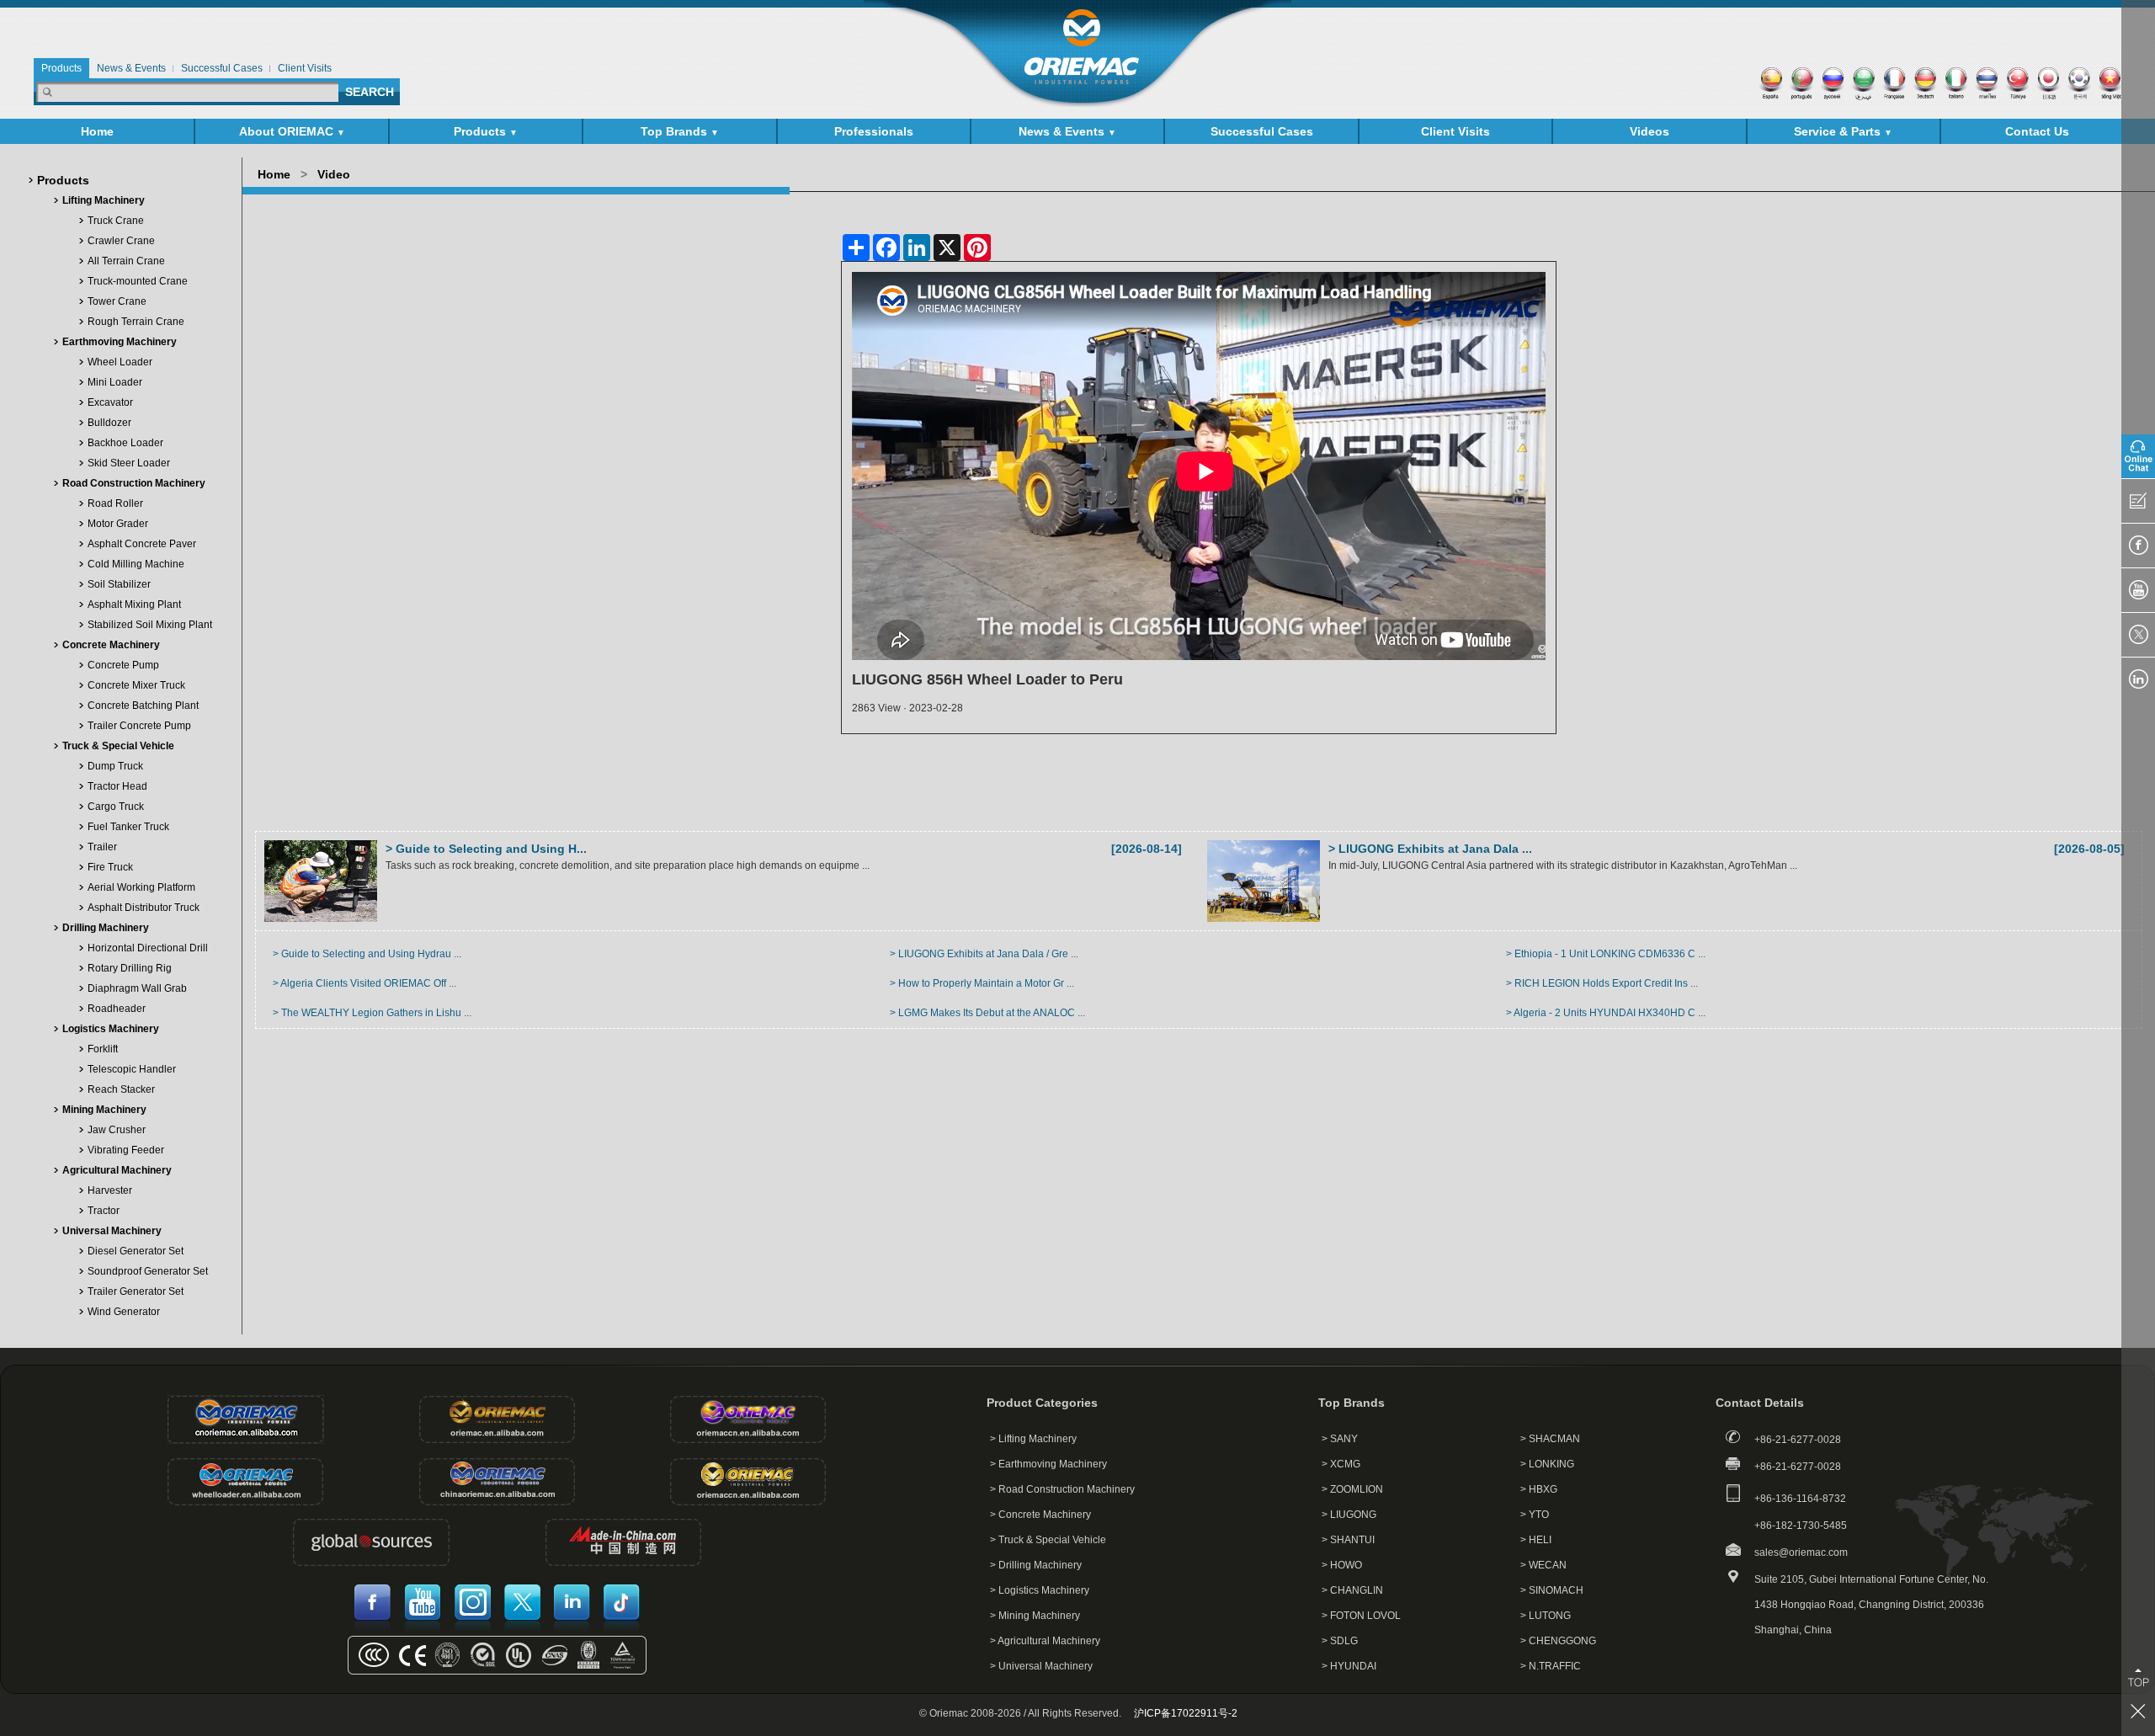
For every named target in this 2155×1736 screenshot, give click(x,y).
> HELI (1536, 1540)
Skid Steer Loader (129, 463)
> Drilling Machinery (1036, 1565)
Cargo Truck (116, 807)
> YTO (1535, 1515)
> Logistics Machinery (1040, 1590)
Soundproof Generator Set (148, 1271)
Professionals (874, 131)
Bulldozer (109, 423)
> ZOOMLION (1352, 1489)
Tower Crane (117, 301)
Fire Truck (110, 867)
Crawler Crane (121, 241)
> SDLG (1340, 1641)
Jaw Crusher (117, 1130)
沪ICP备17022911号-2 (1186, 1713)
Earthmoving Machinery (120, 342)
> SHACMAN (1550, 1439)
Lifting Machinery (104, 200)
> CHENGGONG (1558, 1641)
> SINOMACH (1552, 1590)
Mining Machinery (104, 1110)
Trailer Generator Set (136, 1291)
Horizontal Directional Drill (148, 948)
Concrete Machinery (111, 645)
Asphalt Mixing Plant (134, 604)
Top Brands (680, 131)
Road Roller (115, 503)
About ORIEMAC (292, 131)
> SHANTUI (1348, 1540)
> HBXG (1539, 1489)
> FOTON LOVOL (1361, 1616)
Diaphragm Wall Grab (137, 988)
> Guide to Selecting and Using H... (486, 849)
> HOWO (1342, 1565)
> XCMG (1341, 1464)
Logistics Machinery (111, 1029)
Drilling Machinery (106, 928)
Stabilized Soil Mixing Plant (150, 625)
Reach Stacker (121, 1089)
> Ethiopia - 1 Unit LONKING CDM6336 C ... (1606, 954)
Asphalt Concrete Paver (142, 544)
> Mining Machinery (1035, 1616)
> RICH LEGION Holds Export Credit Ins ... (1602, 983)
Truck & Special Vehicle (118, 746)
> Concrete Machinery (1040, 1515)
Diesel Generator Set (136, 1251)
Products (486, 131)
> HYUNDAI (1349, 1666)
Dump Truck (115, 766)
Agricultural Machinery (117, 1170)
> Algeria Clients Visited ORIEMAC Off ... (364, 983)
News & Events (1067, 131)
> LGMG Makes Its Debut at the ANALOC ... (987, 1013)
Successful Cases (1262, 131)
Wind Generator (124, 1312)
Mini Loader (115, 382)
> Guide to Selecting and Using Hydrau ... (367, 954)
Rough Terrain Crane (136, 322)
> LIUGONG (1349, 1515)
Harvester (110, 1190)
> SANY (1340, 1439)
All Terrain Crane (126, 261)
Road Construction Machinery (134, 483)
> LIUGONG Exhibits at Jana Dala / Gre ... (984, 954)
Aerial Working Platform (141, 887)
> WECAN (1543, 1565)
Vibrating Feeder (126, 1150)
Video (334, 174)
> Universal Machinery (1041, 1666)
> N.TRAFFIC (1551, 1666)
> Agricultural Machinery (1045, 1641)
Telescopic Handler (132, 1069)
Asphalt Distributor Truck (144, 908)
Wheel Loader (120, 362)
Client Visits (1455, 131)
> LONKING (1547, 1464)
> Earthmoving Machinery (1048, 1464)
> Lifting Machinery (1033, 1439)
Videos (1650, 131)
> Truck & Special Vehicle (1048, 1540)
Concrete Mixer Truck (136, 685)
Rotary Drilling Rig (130, 968)
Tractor (104, 1211)
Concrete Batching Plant (143, 706)
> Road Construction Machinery (1062, 1489)
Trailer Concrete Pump (139, 726)
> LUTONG (1546, 1616)
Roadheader (117, 1009)
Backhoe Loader (125, 443)
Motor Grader (118, 524)
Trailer (102, 847)
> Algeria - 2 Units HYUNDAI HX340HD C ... (1606, 1013)
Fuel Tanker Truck (128, 827)
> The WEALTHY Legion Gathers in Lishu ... (372, 1013)
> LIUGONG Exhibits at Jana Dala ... (1430, 849)
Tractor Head (117, 786)
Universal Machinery (112, 1231)
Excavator (110, 402)
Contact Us (2037, 131)
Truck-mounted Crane (138, 281)
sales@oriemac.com (1801, 1552)
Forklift (103, 1049)
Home (97, 131)
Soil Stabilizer (119, 584)
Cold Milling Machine (136, 564)
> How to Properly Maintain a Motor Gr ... (982, 983)
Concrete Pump (123, 665)
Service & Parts (1843, 131)
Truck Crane (116, 221)
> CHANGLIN (1352, 1590)
